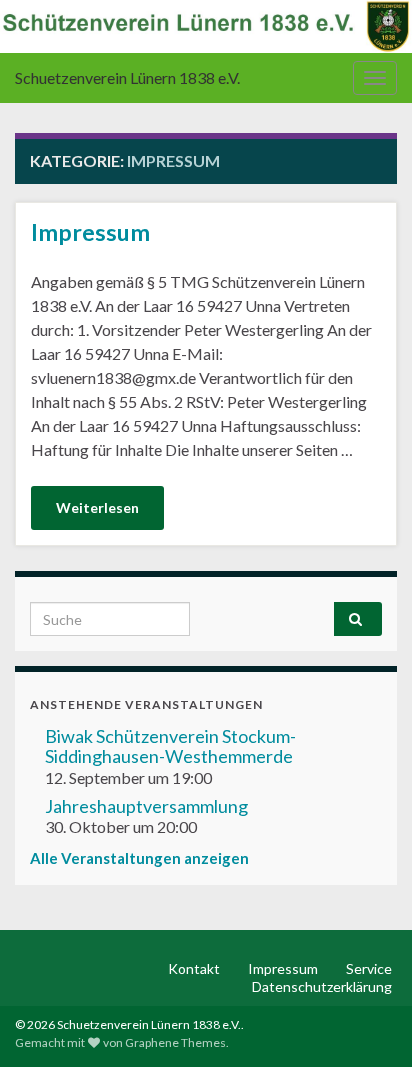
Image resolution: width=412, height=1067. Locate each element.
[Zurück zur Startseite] (206, 26)
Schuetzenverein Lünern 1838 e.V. (127, 77)
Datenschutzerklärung (322, 986)
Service (369, 968)
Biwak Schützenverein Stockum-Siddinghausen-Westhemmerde (170, 746)
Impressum (90, 232)
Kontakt (194, 968)
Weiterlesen (97, 507)
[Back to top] (367, 1022)
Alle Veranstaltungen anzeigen (139, 858)
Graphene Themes (175, 1042)
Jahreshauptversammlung (146, 806)
